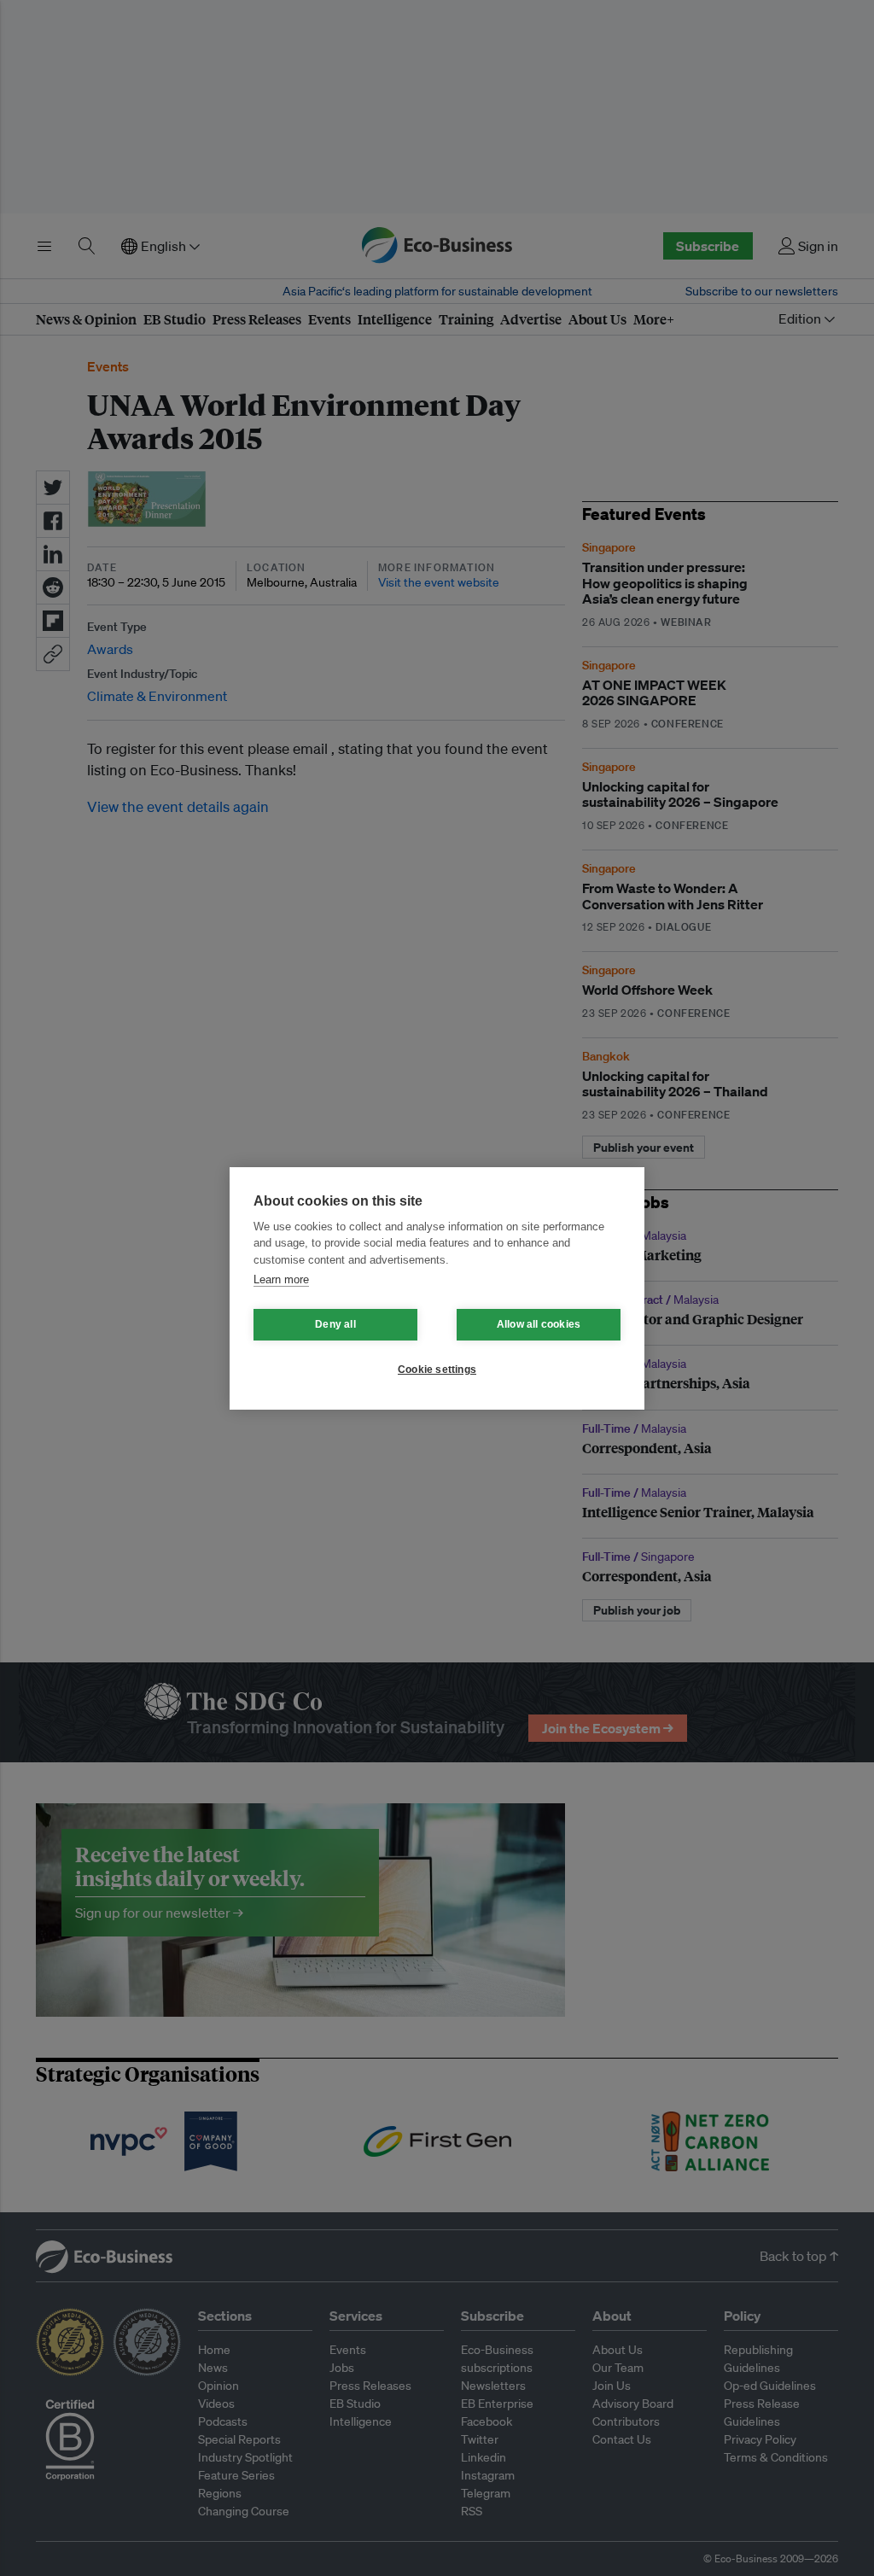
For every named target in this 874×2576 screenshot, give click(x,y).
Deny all (335, 1324)
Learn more (281, 1279)
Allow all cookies (539, 1324)
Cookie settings (437, 1370)
